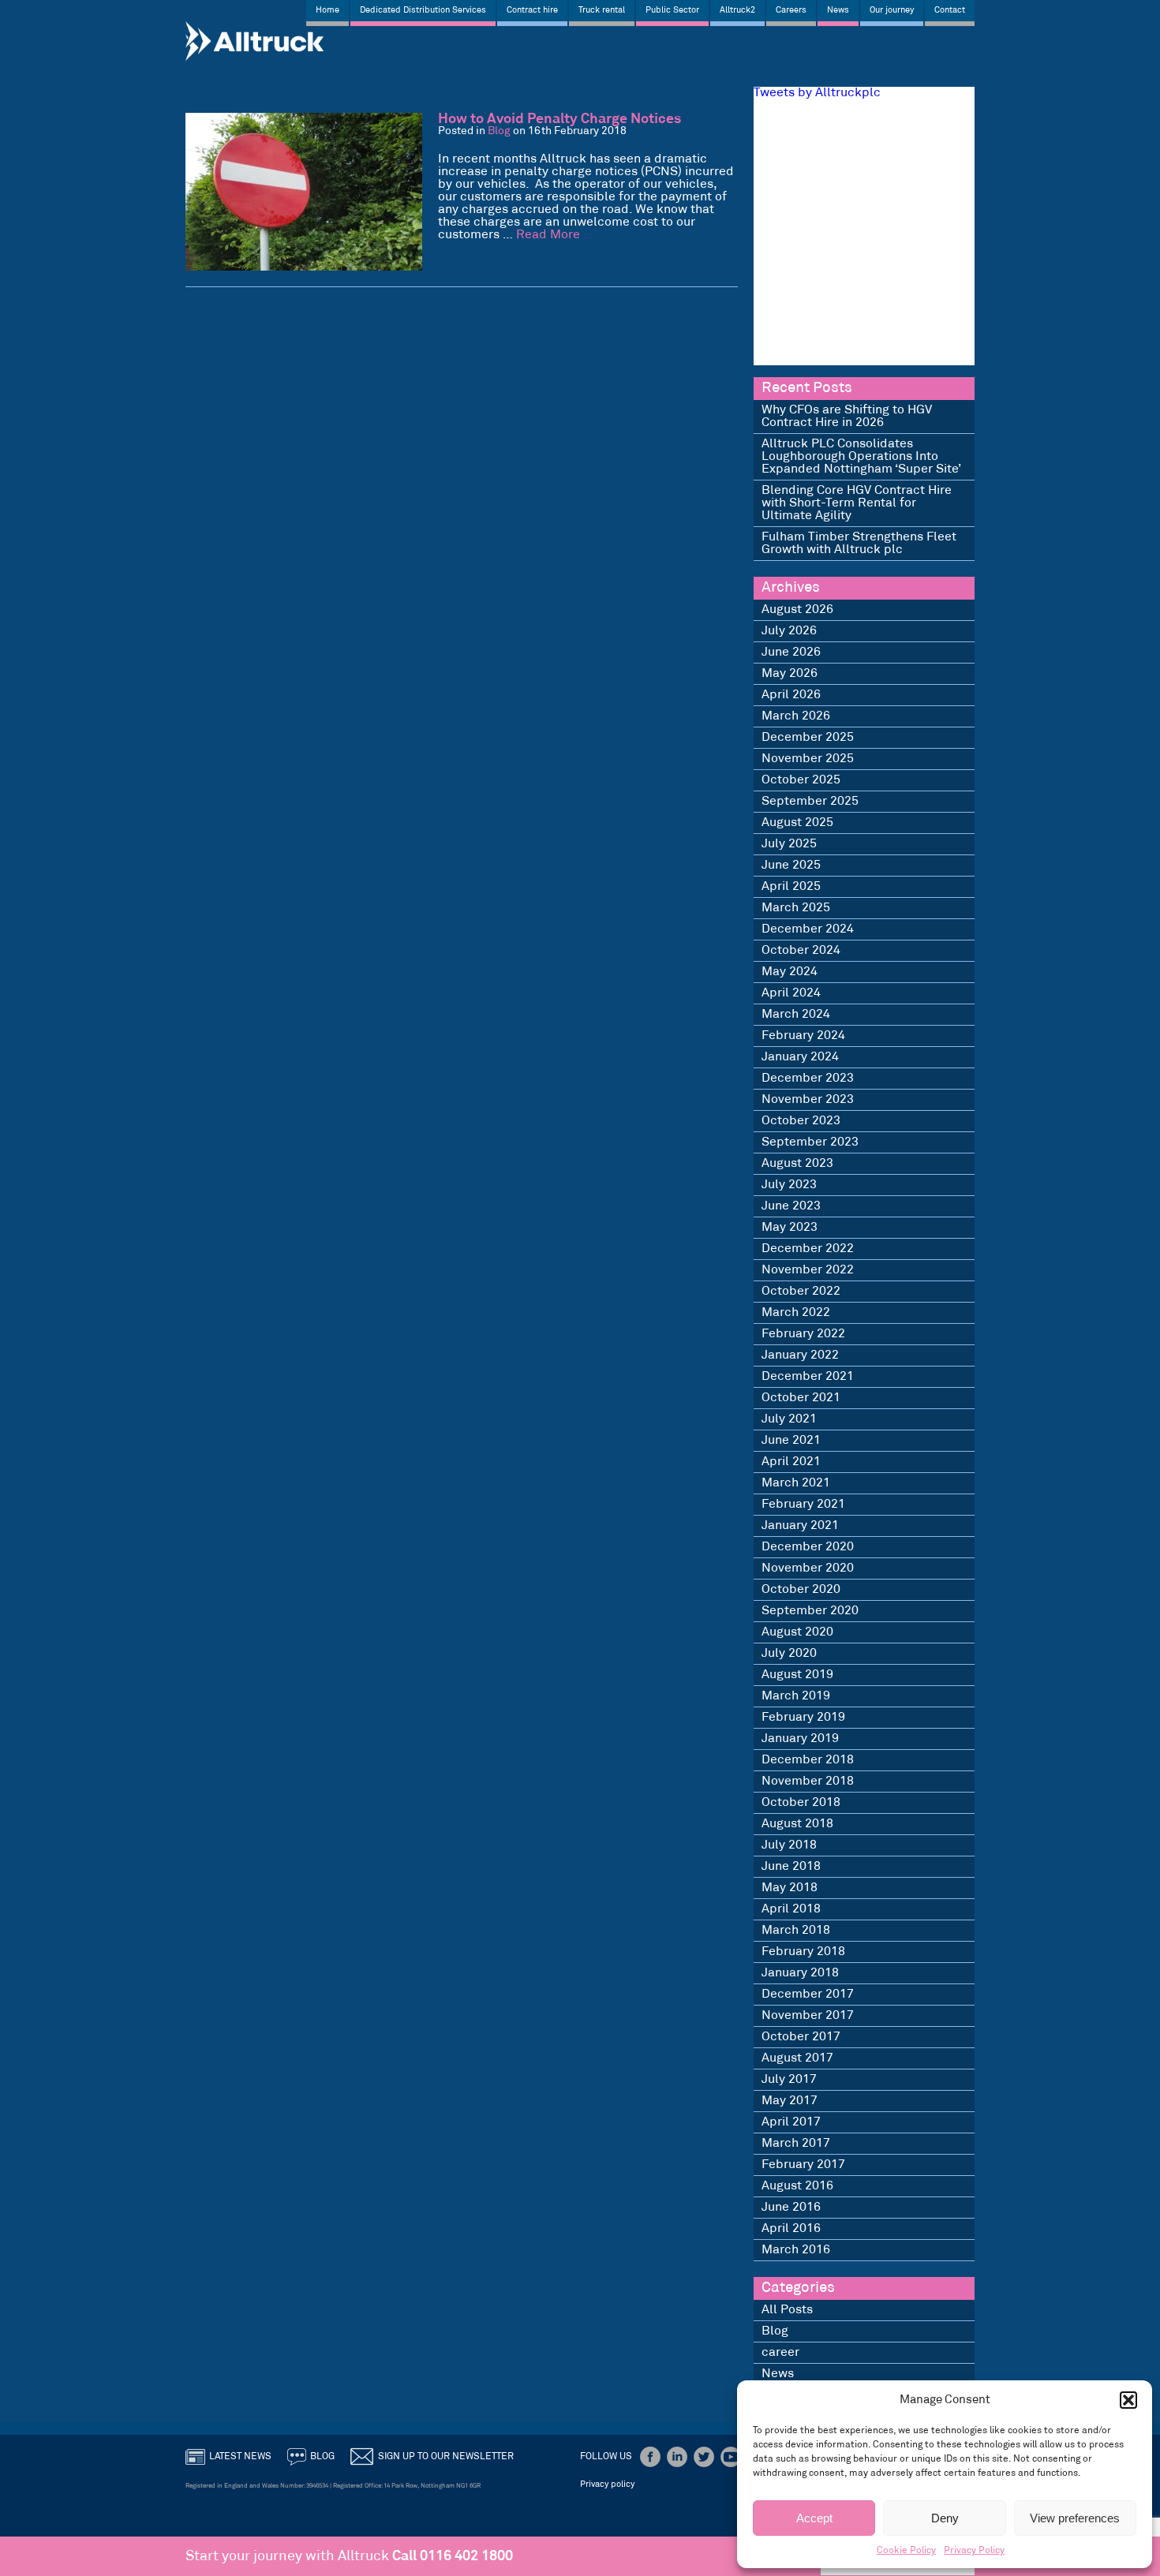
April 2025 (791, 886)
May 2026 (790, 673)
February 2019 (803, 1717)
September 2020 (810, 1611)
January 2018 (800, 1973)
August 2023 (797, 1163)
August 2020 (797, 1632)
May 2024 (790, 972)
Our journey (892, 10)
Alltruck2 (737, 10)
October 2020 (801, 1589)
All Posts (787, 2310)
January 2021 (800, 1525)
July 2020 (789, 1653)
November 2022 (808, 1270)
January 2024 (800, 1057)
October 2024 (801, 950)
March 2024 (796, 1014)
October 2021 (801, 1398)
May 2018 (790, 1888)
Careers (791, 10)
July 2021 (789, 1419)
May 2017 (790, 2101)
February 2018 (803, 1952)
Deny (945, 2518)
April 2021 (791, 1462)
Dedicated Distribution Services (423, 10)
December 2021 (808, 1376)
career (780, 2352)
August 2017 (797, 2058)
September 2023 (810, 1142)
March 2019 (796, 1696)
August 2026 (797, 609)
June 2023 (791, 1206)
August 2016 (797, 2186)
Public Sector (672, 10)
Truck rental (602, 10)
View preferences (1075, 2518)
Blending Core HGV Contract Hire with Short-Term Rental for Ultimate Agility (857, 503)
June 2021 (791, 1440)
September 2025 (810, 801)
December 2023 (808, 1078)
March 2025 (796, 908)
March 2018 (796, 1930)
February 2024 (803, 1036)
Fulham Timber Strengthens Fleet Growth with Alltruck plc (859, 543)
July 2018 (789, 1845)
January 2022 (800, 1355)
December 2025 (808, 737)
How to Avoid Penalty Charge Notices (559, 119)
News (838, 10)
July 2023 (789, 1185)
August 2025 (797, 823)
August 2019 (797, 1675)
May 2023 (790, 1227)
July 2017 (789, 2079)
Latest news (240, 2456)
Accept (814, 2518)
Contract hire (532, 10)
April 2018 (791, 1909)
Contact (950, 10)
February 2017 (803, 2165)
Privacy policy (607, 2484)
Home (327, 10)
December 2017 (808, 1994)
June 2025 (791, 865)
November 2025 (808, 759)
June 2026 (791, 652)
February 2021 (803, 1504)
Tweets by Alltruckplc (817, 93)
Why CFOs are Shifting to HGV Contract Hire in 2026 (847, 416)
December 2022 (808, 1249)
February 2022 (803, 1334)
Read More (548, 235)
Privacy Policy (974, 2550)
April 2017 (791, 2122)
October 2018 (801, 1802)
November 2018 (808, 1781)
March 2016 (796, 2250)
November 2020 (808, 1568)
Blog (499, 131)
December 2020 (808, 1547)
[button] (1128, 2400)
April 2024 (791, 993)
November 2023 (808, 1099)
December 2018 (808, 1760)
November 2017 (808, 2015)
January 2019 (800, 1739)
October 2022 (801, 1291)
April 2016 (791, 2228)
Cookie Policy (906, 2550)
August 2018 (797, 1824)
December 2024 (808, 929)
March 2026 (796, 716)
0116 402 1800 (466, 2556)
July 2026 (789, 631)
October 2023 (801, 1121)
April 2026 (791, 695)
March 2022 (796, 1312)
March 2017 (796, 2143)
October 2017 (801, 2037)
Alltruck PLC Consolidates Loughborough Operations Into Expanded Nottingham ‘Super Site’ (861, 456)
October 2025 (801, 780)
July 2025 (789, 844)
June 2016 (791, 2207)
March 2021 (796, 1483)
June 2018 (791, 1866)
